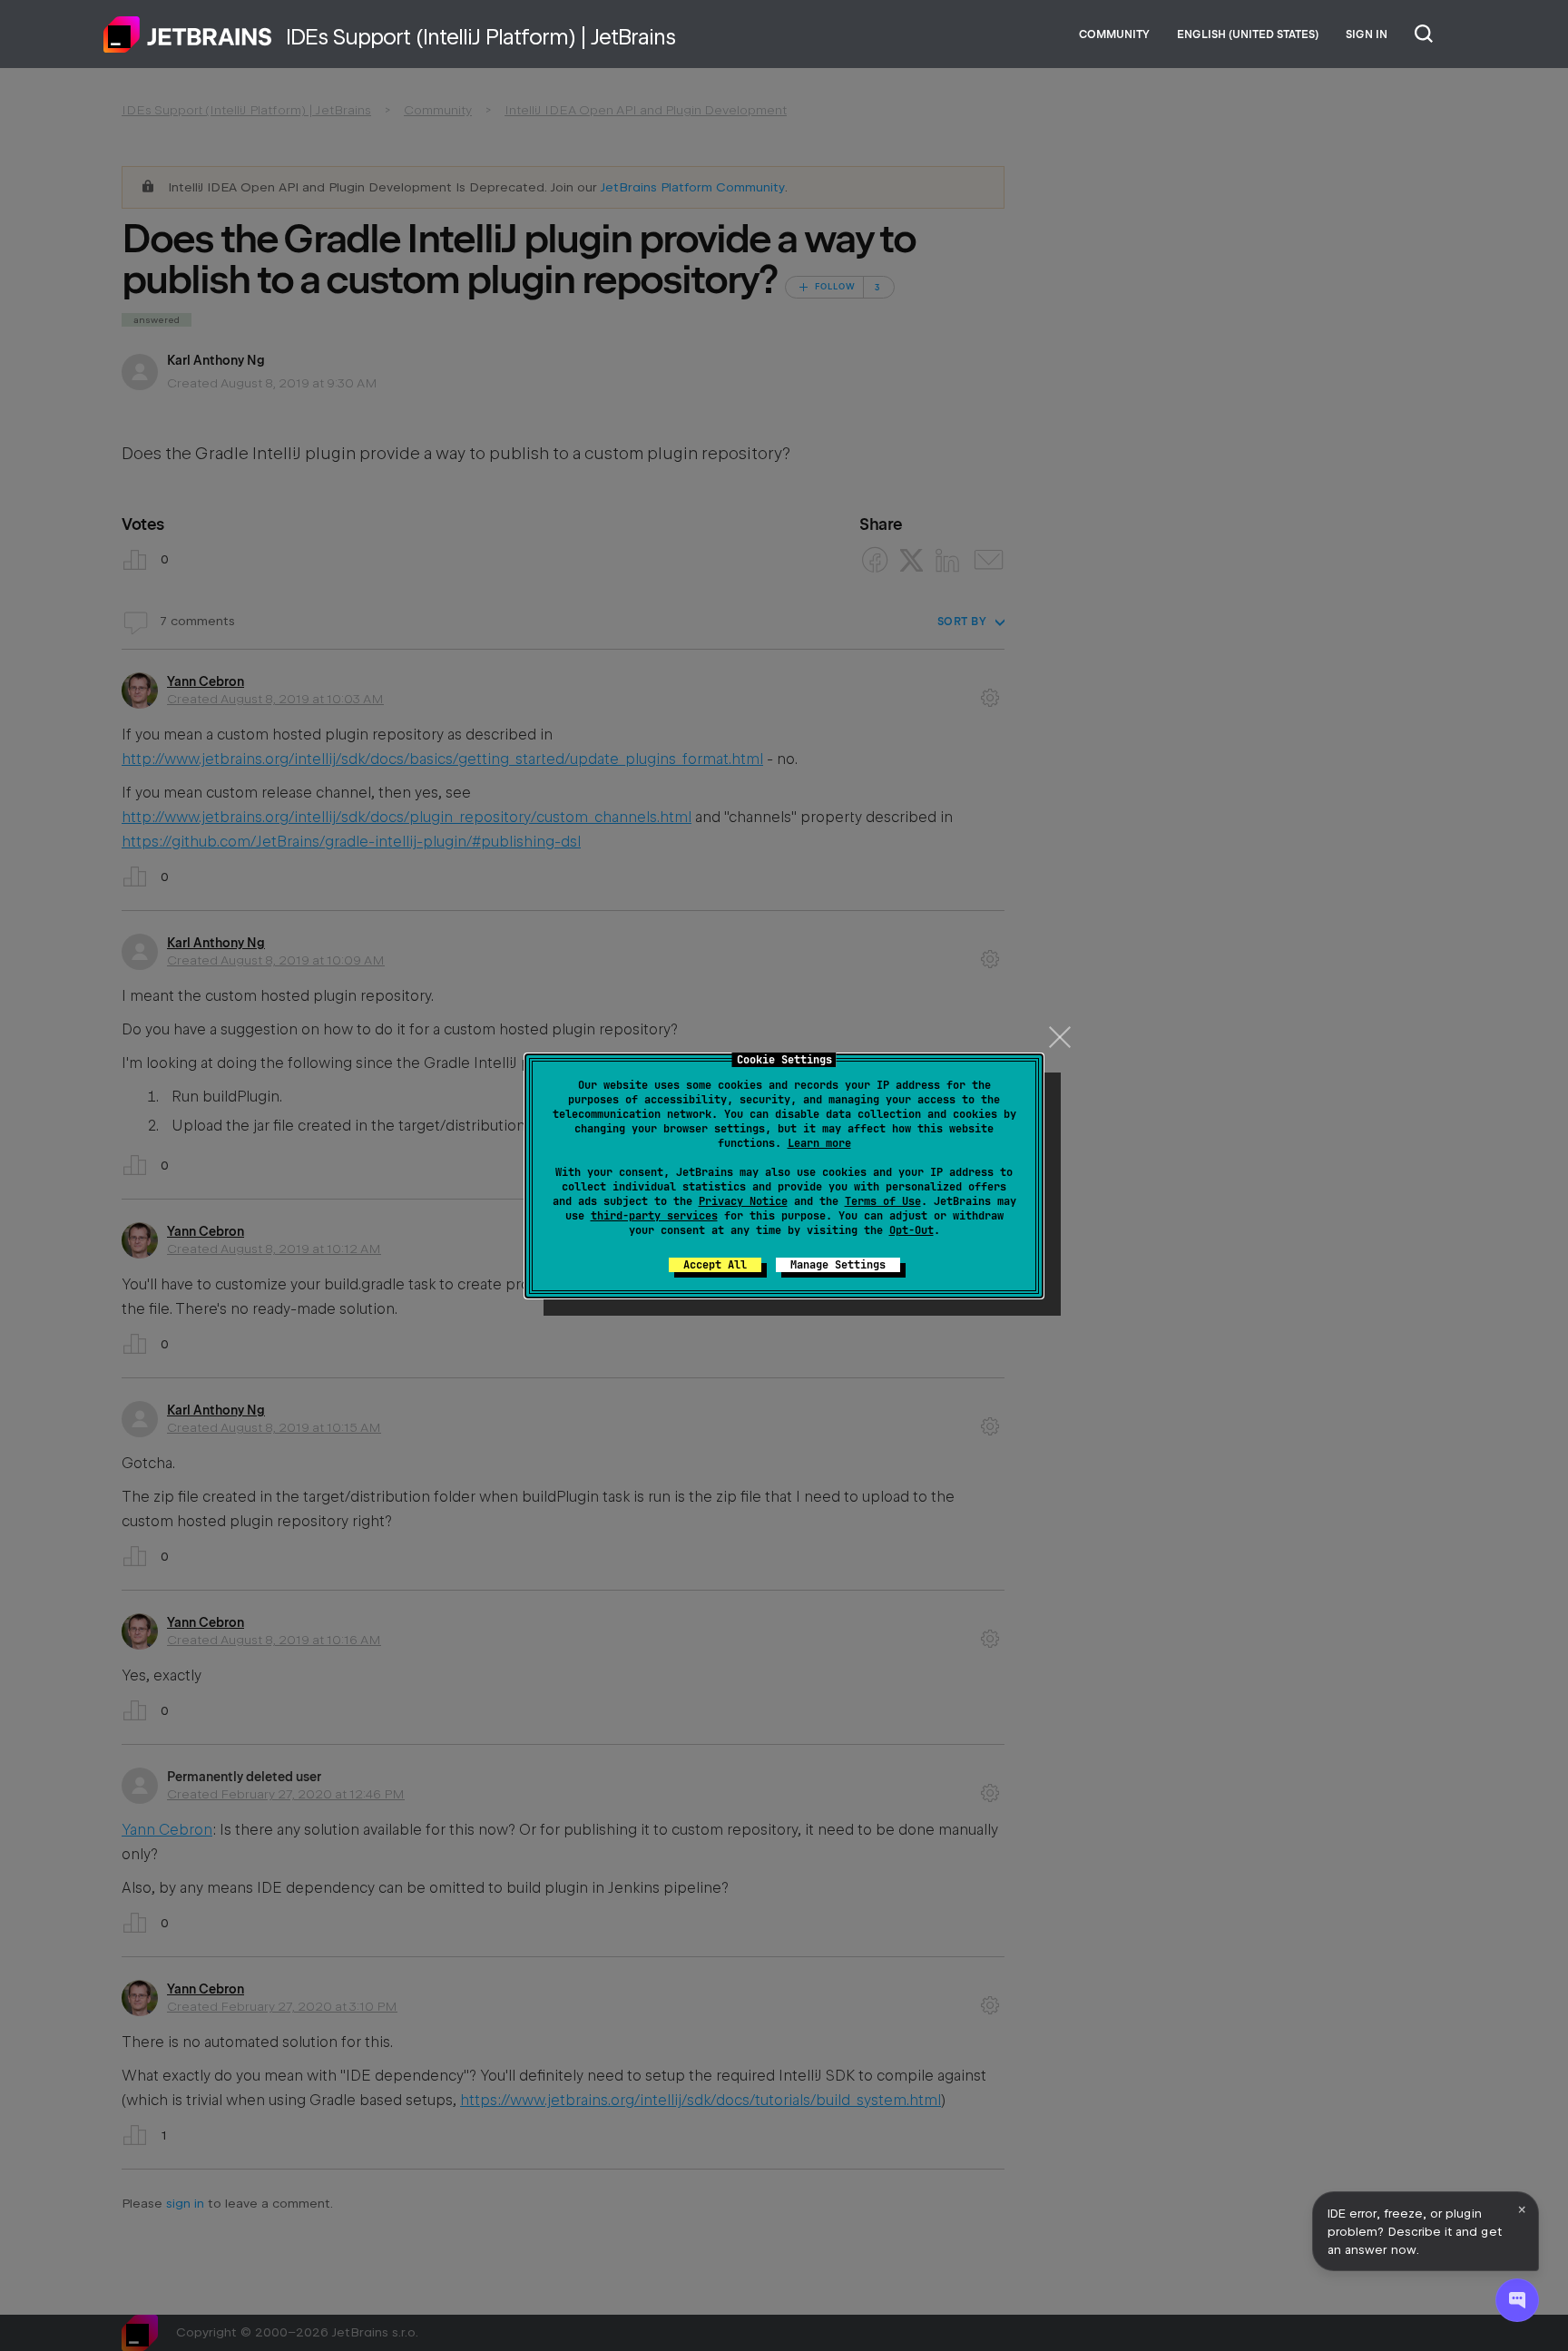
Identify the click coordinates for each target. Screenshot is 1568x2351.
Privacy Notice (743, 1201)
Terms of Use (883, 1201)
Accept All (715, 1265)
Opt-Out (911, 1230)
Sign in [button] (1367, 34)
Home (188, 34)
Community (1114, 34)
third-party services (654, 1216)
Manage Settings (838, 1265)
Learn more (819, 1143)
